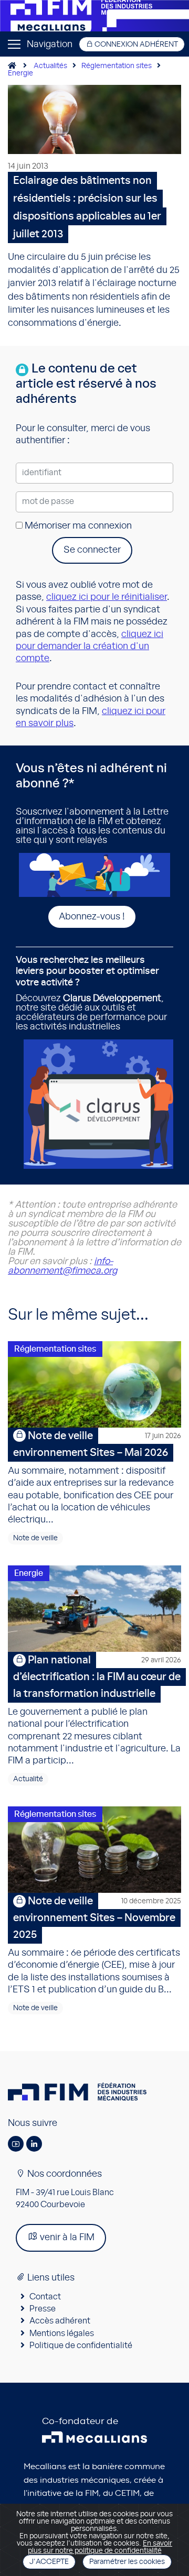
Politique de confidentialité (81, 2345)
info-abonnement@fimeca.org (62, 1266)
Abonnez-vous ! (92, 917)
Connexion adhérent (135, 45)
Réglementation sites (117, 66)
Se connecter (92, 550)
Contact (45, 2297)
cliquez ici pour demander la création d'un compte (90, 647)
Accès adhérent (60, 2321)
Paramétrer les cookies (127, 2562)
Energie (20, 73)
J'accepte (49, 2562)
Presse (43, 2309)
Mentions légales (62, 2333)
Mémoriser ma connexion (77, 526)
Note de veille (35, 1538)
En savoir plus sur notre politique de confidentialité (100, 2547)
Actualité (28, 1779)
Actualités (50, 66)
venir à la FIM (66, 2238)
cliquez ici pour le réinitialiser (107, 597)
